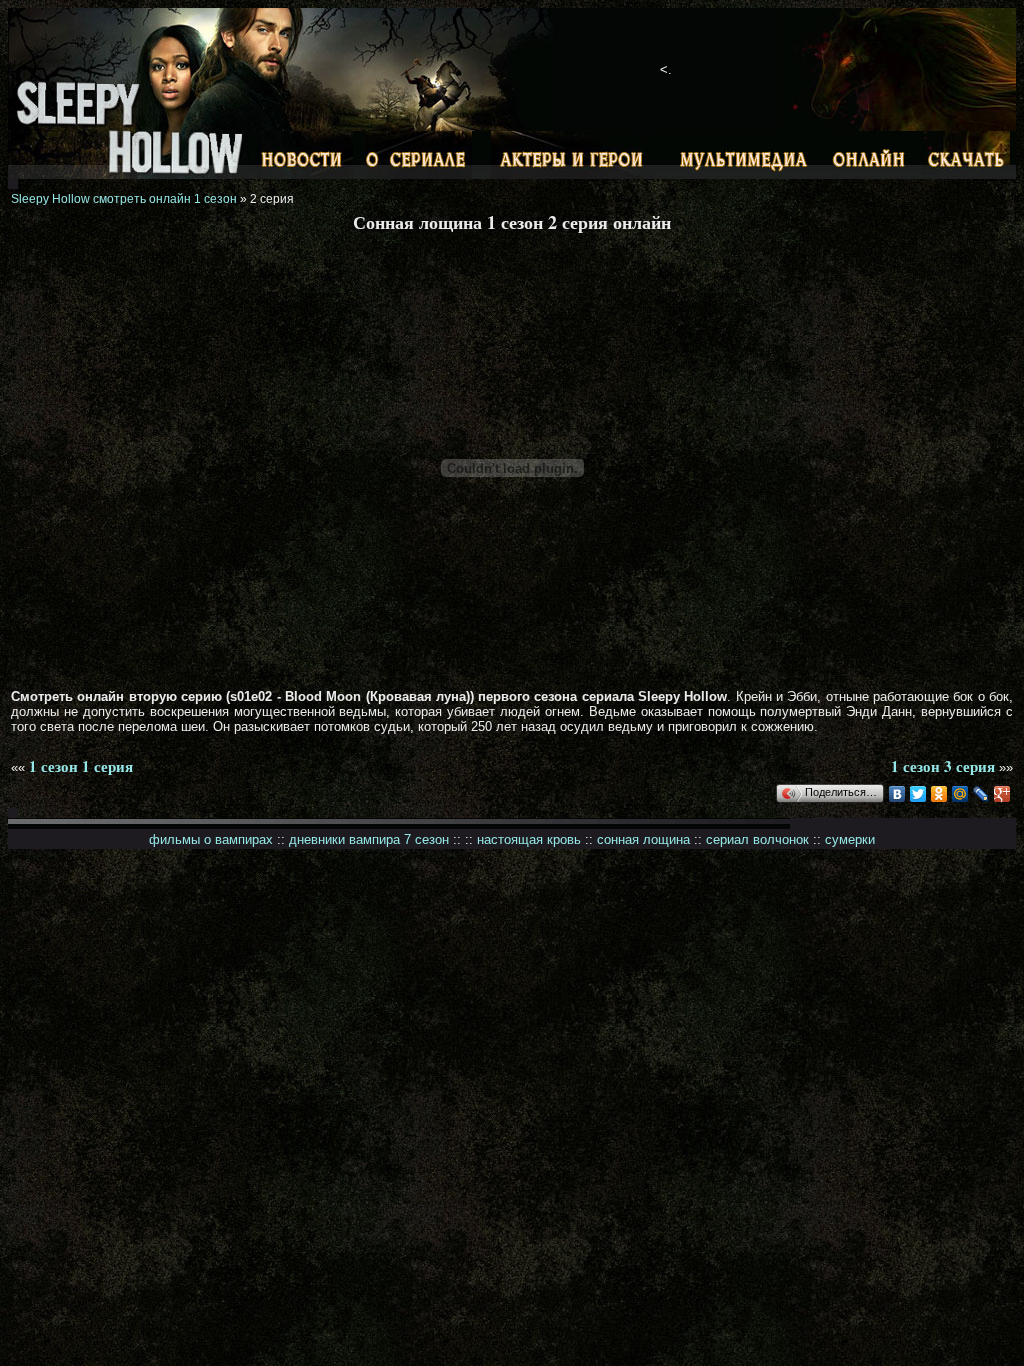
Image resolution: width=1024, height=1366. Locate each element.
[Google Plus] (1002, 794)
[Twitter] (918, 794)
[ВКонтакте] (897, 794)
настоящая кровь (529, 839)
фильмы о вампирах (211, 839)
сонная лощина (643, 839)
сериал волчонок (757, 839)
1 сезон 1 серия (81, 766)
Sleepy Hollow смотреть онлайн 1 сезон (124, 199)
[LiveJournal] (981, 794)
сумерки (850, 839)
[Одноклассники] (939, 794)
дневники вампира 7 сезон (369, 839)
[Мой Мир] (960, 794)
